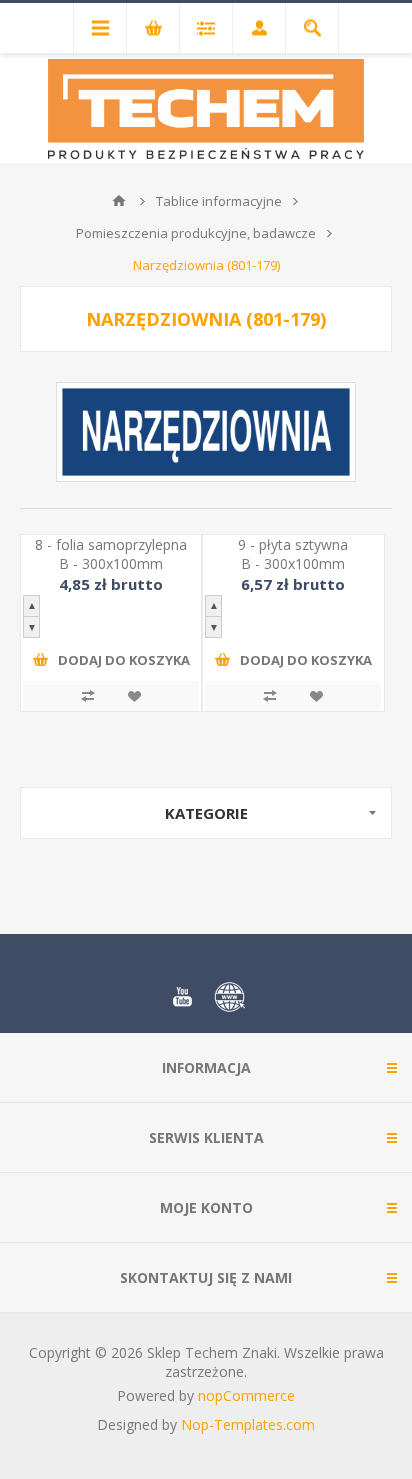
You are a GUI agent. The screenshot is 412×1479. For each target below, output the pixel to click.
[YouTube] (182, 997)
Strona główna (119, 201)
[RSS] (230, 997)
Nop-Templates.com (248, 1424)
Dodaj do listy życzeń (134, 696)
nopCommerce (246, 1395)
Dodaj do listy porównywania (88, 696)
